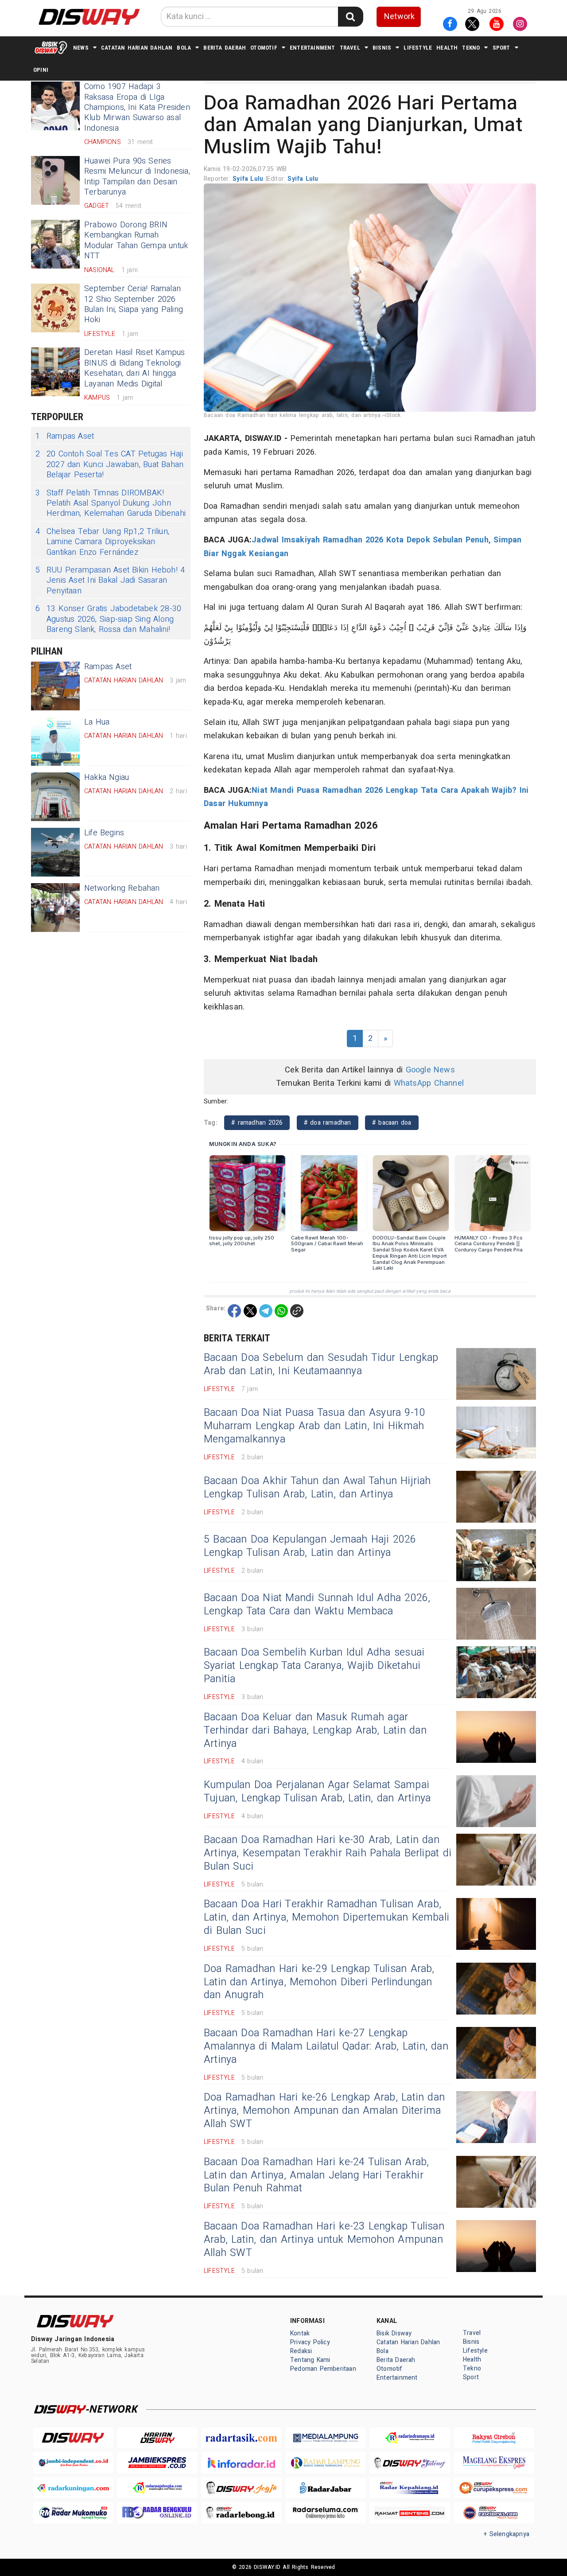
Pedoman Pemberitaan (323, 2369)
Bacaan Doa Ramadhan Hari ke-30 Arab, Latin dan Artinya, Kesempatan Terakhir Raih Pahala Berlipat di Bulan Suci (328, 1853)
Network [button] (399, 17)
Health (447, 48)
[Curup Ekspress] (494, 2488)
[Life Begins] (55, 852)
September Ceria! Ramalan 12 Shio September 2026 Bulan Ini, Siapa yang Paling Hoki (134, 304)
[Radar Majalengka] (157, 2488)
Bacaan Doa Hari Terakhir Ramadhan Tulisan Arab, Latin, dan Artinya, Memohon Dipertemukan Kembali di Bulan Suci (326, 1917)
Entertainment (313, 48)
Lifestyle (418, 48)
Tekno (471, 48)
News (81, 48)
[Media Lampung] (326, 2438)
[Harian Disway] (157, 2438)
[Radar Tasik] (241, 2438)
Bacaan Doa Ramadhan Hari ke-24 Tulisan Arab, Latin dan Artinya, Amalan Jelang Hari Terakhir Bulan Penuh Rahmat (316, 2175)
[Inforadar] (241, 2463)
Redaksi (301, 2351)
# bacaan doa (392, 1123)
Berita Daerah (225, 48)
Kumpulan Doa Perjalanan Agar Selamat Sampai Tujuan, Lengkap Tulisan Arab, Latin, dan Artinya (317, 1792)
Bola (184, 48)
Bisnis (382, 48)
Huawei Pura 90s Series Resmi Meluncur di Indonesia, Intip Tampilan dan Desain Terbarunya (137, 177)
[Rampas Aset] (55, 686)
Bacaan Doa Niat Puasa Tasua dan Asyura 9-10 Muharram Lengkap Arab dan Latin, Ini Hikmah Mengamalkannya (315, 1426)
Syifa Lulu (249, 179)
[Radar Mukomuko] (73, 2513)
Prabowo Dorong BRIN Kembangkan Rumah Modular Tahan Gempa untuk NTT (136, 240)
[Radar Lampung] (326, 2463)
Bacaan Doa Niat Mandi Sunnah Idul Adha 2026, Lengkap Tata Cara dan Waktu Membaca (317, 1605)
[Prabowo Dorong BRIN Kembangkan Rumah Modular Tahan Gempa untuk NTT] (55, 244)
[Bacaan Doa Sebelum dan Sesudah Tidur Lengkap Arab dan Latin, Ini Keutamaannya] (496, 1374)
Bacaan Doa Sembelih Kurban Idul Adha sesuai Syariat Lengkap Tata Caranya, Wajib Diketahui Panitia (314, 1666)
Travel (350, 48)
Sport (501, 48)
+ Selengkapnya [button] (507, 2534)
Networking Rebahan (122, 888)
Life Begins (104, 833)
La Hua (97, 722)
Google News (430, 1070)
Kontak (300, 2333)
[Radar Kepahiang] (410, 2488)
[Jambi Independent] (73, 2463)
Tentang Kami (310, 2360)
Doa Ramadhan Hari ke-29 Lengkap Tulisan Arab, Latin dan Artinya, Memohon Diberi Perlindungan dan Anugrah (319, 1982)
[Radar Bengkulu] (157, 2513)
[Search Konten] (350, 17)
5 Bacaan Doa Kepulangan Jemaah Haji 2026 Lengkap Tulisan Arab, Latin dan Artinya (310, 1546)
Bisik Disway (394, 2333)
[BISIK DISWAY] (51, 47)
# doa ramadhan (328, 1123)
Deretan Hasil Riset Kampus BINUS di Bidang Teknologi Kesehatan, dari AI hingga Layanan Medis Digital (135, 368)
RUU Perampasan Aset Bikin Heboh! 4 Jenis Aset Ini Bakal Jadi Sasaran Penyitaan (110, 581)
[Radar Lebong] (241, 2513)
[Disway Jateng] (410, 2463)
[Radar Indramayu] (410, 2438)
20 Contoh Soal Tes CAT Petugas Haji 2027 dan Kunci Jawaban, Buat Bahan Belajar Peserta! (109, 464)
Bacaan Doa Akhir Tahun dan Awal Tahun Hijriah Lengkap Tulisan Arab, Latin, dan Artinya (317, 1488)
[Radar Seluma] (326, 2513)
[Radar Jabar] (326, 2488)
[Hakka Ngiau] (55, 797)
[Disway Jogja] (241, 2488)
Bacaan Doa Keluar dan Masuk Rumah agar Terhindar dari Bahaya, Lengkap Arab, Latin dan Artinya (315, 1730)
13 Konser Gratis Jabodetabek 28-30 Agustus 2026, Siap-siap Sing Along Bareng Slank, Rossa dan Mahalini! (108, 619)
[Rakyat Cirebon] (494, 2438)
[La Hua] (55, 741)
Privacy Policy (310, 2342)
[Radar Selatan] (494, 2513)
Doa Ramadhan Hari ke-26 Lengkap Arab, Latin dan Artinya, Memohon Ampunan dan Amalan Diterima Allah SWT (324, 2111)
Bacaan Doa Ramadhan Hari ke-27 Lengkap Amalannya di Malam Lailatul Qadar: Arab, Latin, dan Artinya (326, 2046)
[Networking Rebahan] (55, 908)
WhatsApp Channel (429, 1083)
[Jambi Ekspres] (157, 2463)
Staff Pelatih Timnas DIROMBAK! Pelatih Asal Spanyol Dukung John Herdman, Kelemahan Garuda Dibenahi (111, 503)
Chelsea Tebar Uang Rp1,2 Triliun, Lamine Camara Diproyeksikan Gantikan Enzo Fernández (102, 542)
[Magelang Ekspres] (494, 2463)
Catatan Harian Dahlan (137, 48)
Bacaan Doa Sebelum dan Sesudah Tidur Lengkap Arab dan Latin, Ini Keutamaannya (321, 1364)
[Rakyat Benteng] (410, 2513)
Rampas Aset (65, 436)
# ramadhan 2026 (257, 1123)
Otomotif (264, 48)
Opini (41, 70)
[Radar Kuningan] (73, 2488)
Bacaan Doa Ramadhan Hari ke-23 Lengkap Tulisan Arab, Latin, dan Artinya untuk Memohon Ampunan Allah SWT (324, 2240)
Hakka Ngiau (107, 777)
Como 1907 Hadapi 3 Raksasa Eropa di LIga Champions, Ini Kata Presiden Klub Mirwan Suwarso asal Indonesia (137, 107)
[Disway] (73, 2438)
